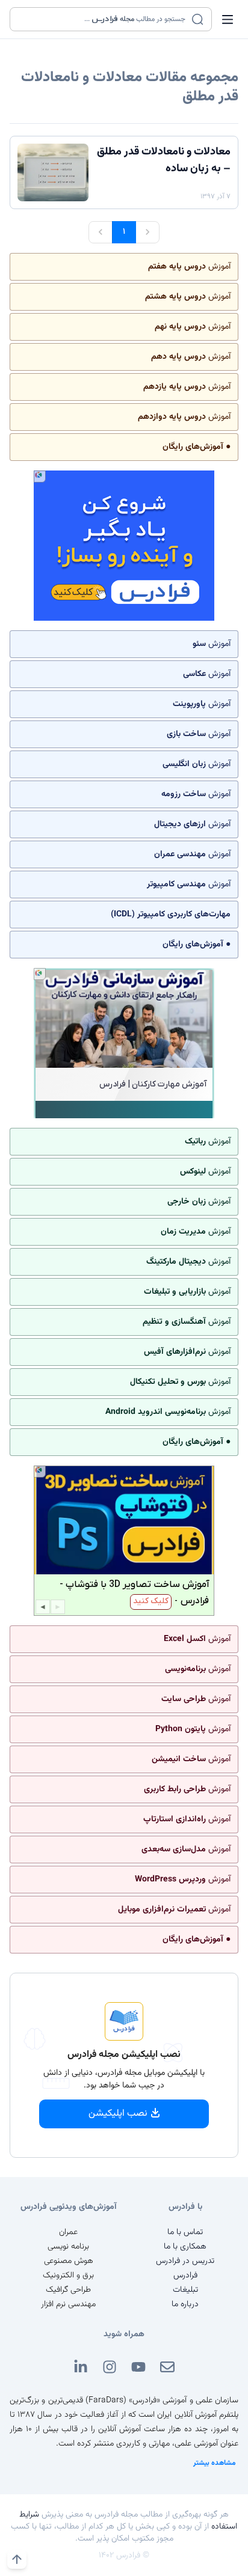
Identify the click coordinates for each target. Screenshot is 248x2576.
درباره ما (185, 2304)
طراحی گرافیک (68, 2290)
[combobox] (103, 19)
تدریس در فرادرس (185, 2261)
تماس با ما (185, 2232)
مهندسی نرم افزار (68, 2304)
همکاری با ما (185, 2247)
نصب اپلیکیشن (118, 2114)
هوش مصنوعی (69, 2261)
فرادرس (185, 2276)
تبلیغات (185, 2290)
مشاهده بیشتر (215, 2463)
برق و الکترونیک (68, 2276)
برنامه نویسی (68, 2247)
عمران (68, 2232)
